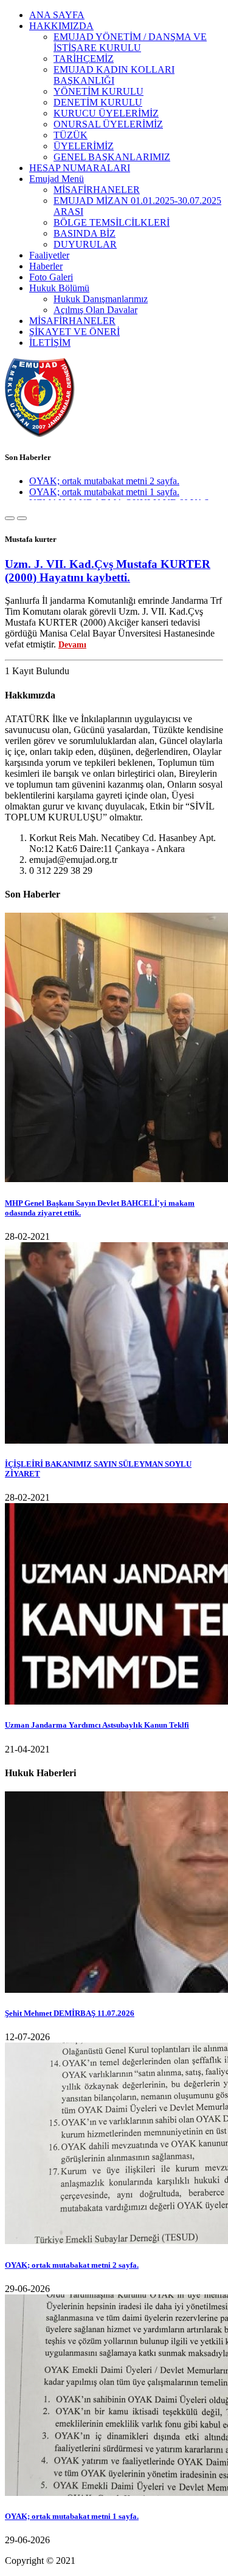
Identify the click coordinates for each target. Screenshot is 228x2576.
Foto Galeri (51, 277)
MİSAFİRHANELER (97, 190)
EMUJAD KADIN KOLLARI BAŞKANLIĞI (114, 75)
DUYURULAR (85, 244)
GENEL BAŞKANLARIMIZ (112, 157)
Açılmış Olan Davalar (95, 310)
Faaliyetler (49, 255)
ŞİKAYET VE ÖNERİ (74, 332)
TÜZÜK (71, 135)
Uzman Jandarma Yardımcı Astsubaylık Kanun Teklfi (97, 1725)
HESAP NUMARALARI (80, 168)
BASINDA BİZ (85, 233)
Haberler (46, 266)
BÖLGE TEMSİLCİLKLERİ (112, 222)
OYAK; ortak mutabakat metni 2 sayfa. (104, 477)
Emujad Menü (57, 179)
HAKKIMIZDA (61, 26)
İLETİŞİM (50, 343)
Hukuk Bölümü (59, 288)
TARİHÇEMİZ (84, 59)
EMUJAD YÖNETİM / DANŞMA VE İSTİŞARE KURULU (130, 42)
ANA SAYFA (57, 15)
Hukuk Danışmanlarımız (101, 299)
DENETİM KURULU (98, 102)
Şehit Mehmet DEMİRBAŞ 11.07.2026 (70, 2013)
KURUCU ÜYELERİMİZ (106, 113)
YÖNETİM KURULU (98, 91)
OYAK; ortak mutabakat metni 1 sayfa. (104, 488)
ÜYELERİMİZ (84, 146)
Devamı (72, 645)
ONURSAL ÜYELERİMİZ (108, 124)
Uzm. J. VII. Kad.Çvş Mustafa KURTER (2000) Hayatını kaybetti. (108, 571)
